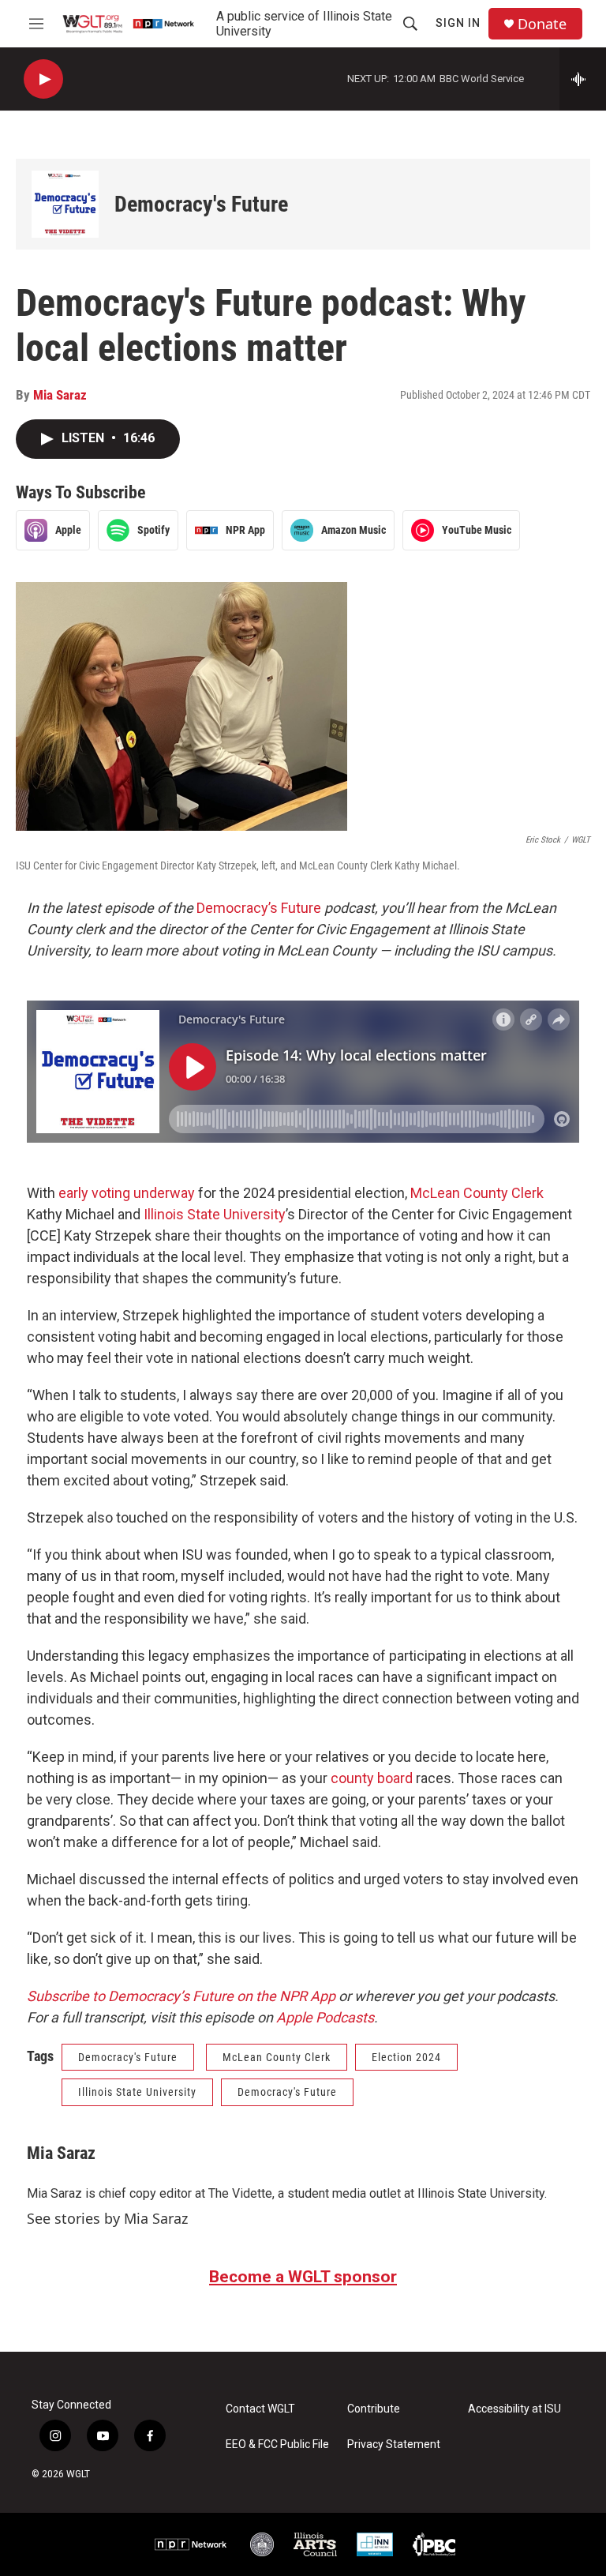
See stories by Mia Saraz (107, 2218)
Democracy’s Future (259, 908)
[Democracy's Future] (65, 204)
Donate (542, 24)
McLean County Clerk (477, 1193)
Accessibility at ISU (514, 2409)
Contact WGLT (260, 2409)
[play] (43, 79)
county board (372, 1778)
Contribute (374, 2409)
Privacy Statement (394, 2445)
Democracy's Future (201, 204)
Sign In (458, 23)
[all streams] (583, 79)
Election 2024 (406, 2057)
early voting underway (127, 1193)
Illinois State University (215, 1214)
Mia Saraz (60, 395)
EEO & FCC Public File (277, 2445)
